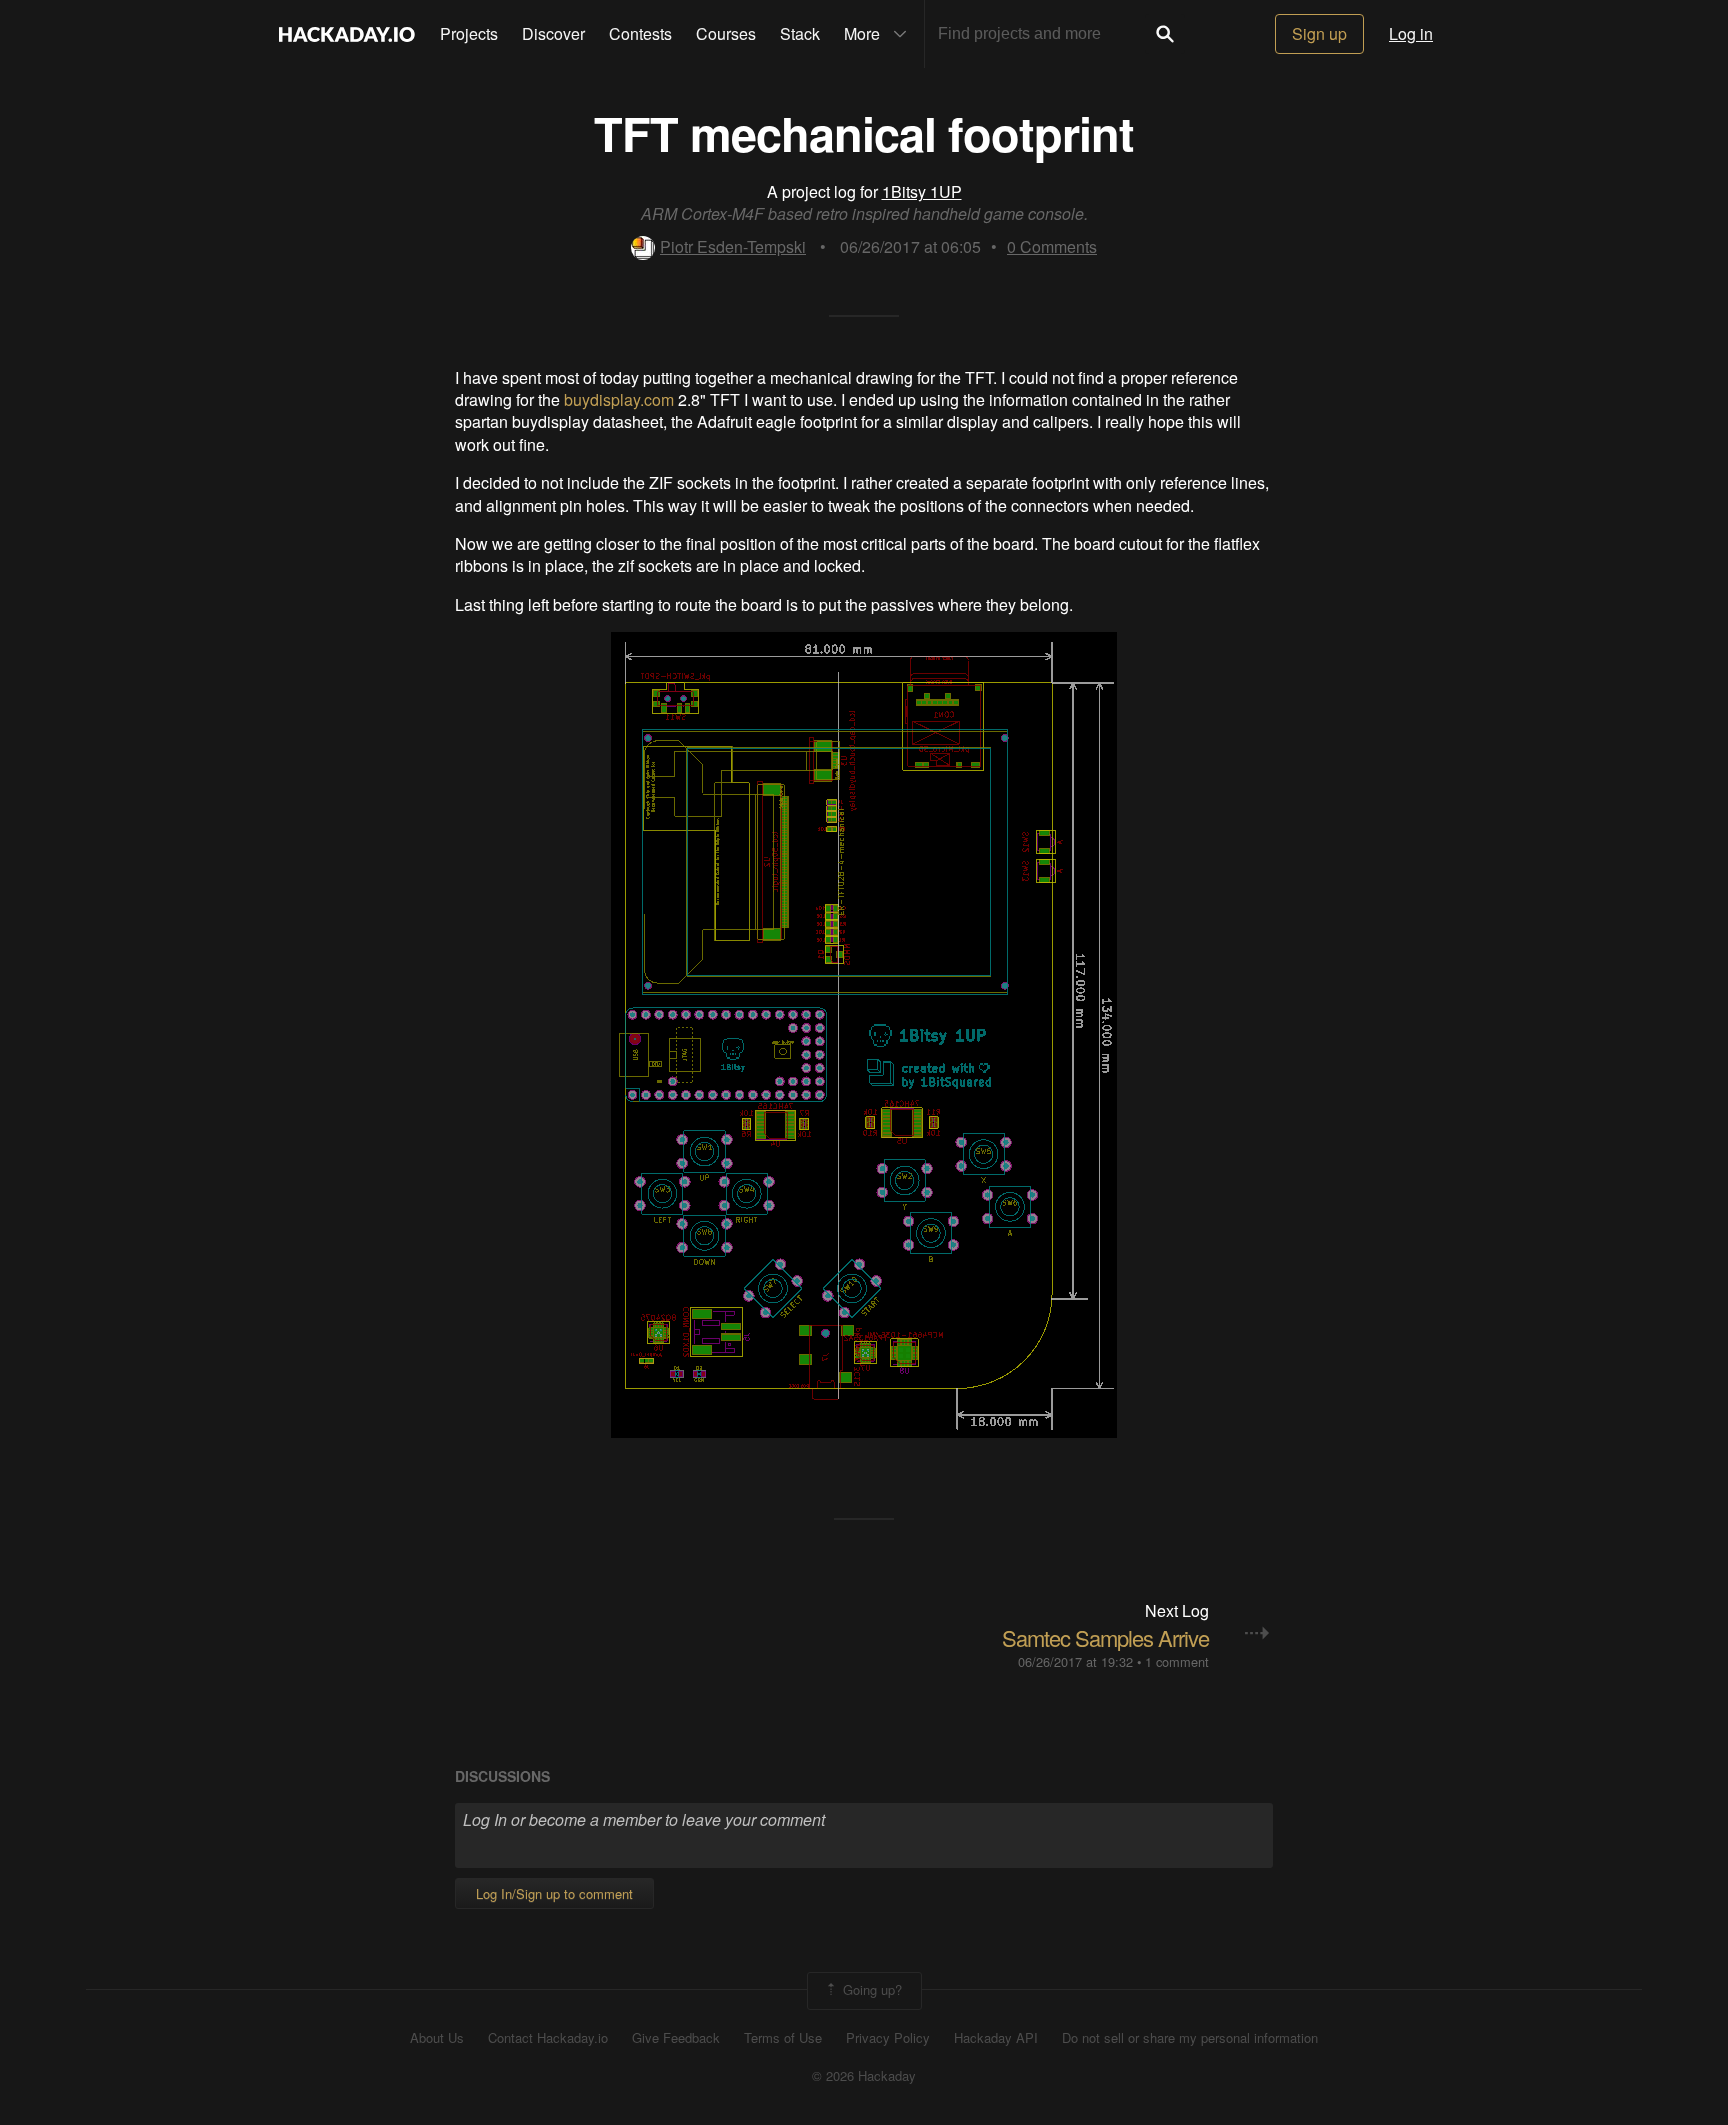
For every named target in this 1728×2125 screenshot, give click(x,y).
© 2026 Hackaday (864, 2076)
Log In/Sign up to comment (554, 1893)
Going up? (870, 1988)
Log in (1411, 33)
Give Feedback (676, 2038)
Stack (800, 33)
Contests (640, 33)
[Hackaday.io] (347, 34)
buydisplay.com (619, 399)
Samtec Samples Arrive (1105, 1637)
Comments (1052, 246)
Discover (553, 33)
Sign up (1319, 33)
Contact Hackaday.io (548, 2038)
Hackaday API (996, 2038)
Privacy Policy (888, 2038)
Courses (726, 33)
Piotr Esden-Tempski (733, 246)
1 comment (1177, 1661)
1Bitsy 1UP (922, 191)
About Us (437, 2038)
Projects (469, 33)
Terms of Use (783, 2038)
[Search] (1165, 34)
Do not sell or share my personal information (1190, 2038)
